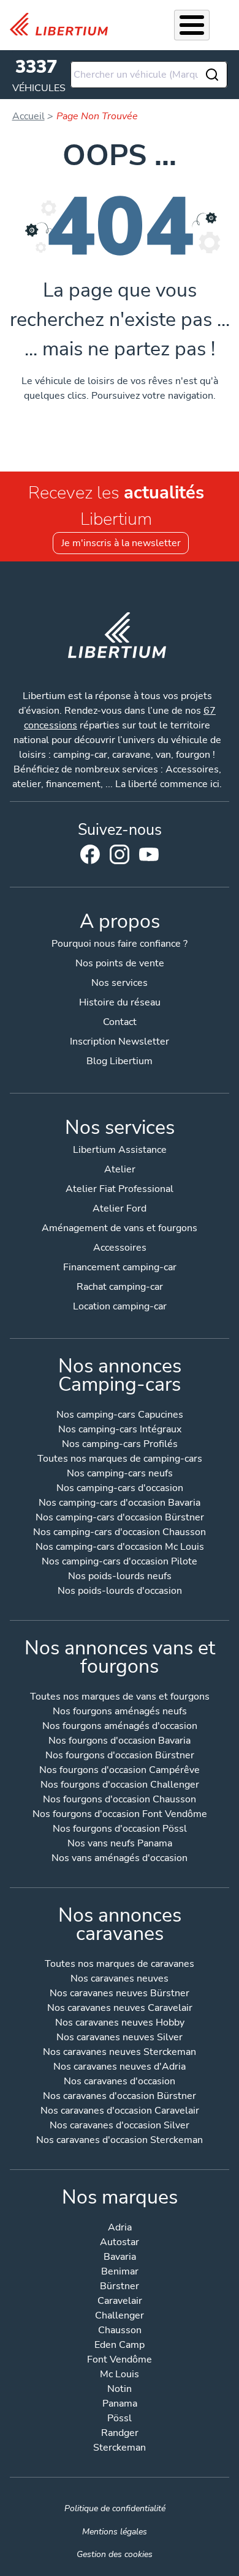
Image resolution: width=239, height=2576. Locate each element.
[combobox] (149, 75)
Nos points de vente (120, 963)
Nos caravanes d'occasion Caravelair (120, 2112)
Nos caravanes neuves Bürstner (120, 1994)
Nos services (120, 983)
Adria (120, 2228)
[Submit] (213, 75)
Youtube (149, 857)
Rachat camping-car (120, 1287)
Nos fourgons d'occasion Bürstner (120, 1756)
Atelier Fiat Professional (120, 1189)
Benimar (120, 2272)
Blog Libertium (120, 1061)
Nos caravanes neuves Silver (120, 2038)
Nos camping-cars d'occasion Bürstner (120, 1518)
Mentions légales (115, 2531)
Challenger (120, 2316)
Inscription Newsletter (120, 1042)
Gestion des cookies (115, 2554)
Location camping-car (120, 1306)
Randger (120, 2434)
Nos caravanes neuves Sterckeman (120, 2053)
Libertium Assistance (120, 1150)
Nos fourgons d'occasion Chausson (120, 1800)
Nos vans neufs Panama (120, 1844)
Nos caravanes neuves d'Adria (120, 2067)
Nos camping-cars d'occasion (120, 1489)
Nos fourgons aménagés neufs (120, 1712)
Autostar (120, 2243)
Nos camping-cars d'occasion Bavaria (120, 1504)
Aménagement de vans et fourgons (120, 1228)
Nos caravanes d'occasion (120, 2082)
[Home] (64, 24)
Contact (120, 1022)
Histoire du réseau (120, 1002)
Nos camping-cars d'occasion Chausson (120, 1533)
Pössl (120, 2419)
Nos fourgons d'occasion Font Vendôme (120, 1815)
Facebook (90, 854)
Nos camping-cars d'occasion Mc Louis (120, 1548)
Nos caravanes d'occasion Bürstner (120, 2097)
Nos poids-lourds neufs (120, 1577)
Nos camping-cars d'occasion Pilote (120, 1562)
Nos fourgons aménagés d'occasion (120, 1727)
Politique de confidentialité (115, 2508)
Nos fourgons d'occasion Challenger (120, 1786)
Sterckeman (120, 2448)
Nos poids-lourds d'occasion (120, 1592)
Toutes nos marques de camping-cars (120, 1460)
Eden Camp (120, 2346)
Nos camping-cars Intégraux (120, 1430)
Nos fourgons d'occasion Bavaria (120, 1741)
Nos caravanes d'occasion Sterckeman (120, 2141)
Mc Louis (120, 2375)
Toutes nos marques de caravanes (120, 1965)
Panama (120, 2404)
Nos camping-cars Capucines (120, 1416)
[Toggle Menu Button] (192, 25)
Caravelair (120, 2302)
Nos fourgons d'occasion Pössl (120, 1830)
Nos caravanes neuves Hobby (120, 2023)
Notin (120, 2390)
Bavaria (120, 2258)
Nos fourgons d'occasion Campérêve (120, 1771)
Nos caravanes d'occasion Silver (120, 2126)
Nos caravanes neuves (120, 1979)
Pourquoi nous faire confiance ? (120, 944)
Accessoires (120, 1248)
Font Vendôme (120, 2360)
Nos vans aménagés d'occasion (120, 1859)
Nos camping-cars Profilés (120, 1445)
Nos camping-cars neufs (120, 1474)
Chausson (120, 2331)
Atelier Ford (120, 1208)
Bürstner (120, 2287)
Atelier (120, 1169)
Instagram (120, 854)
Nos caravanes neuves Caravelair (120, 2009)
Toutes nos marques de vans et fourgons (120, 1697)
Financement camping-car (120, 1267)
